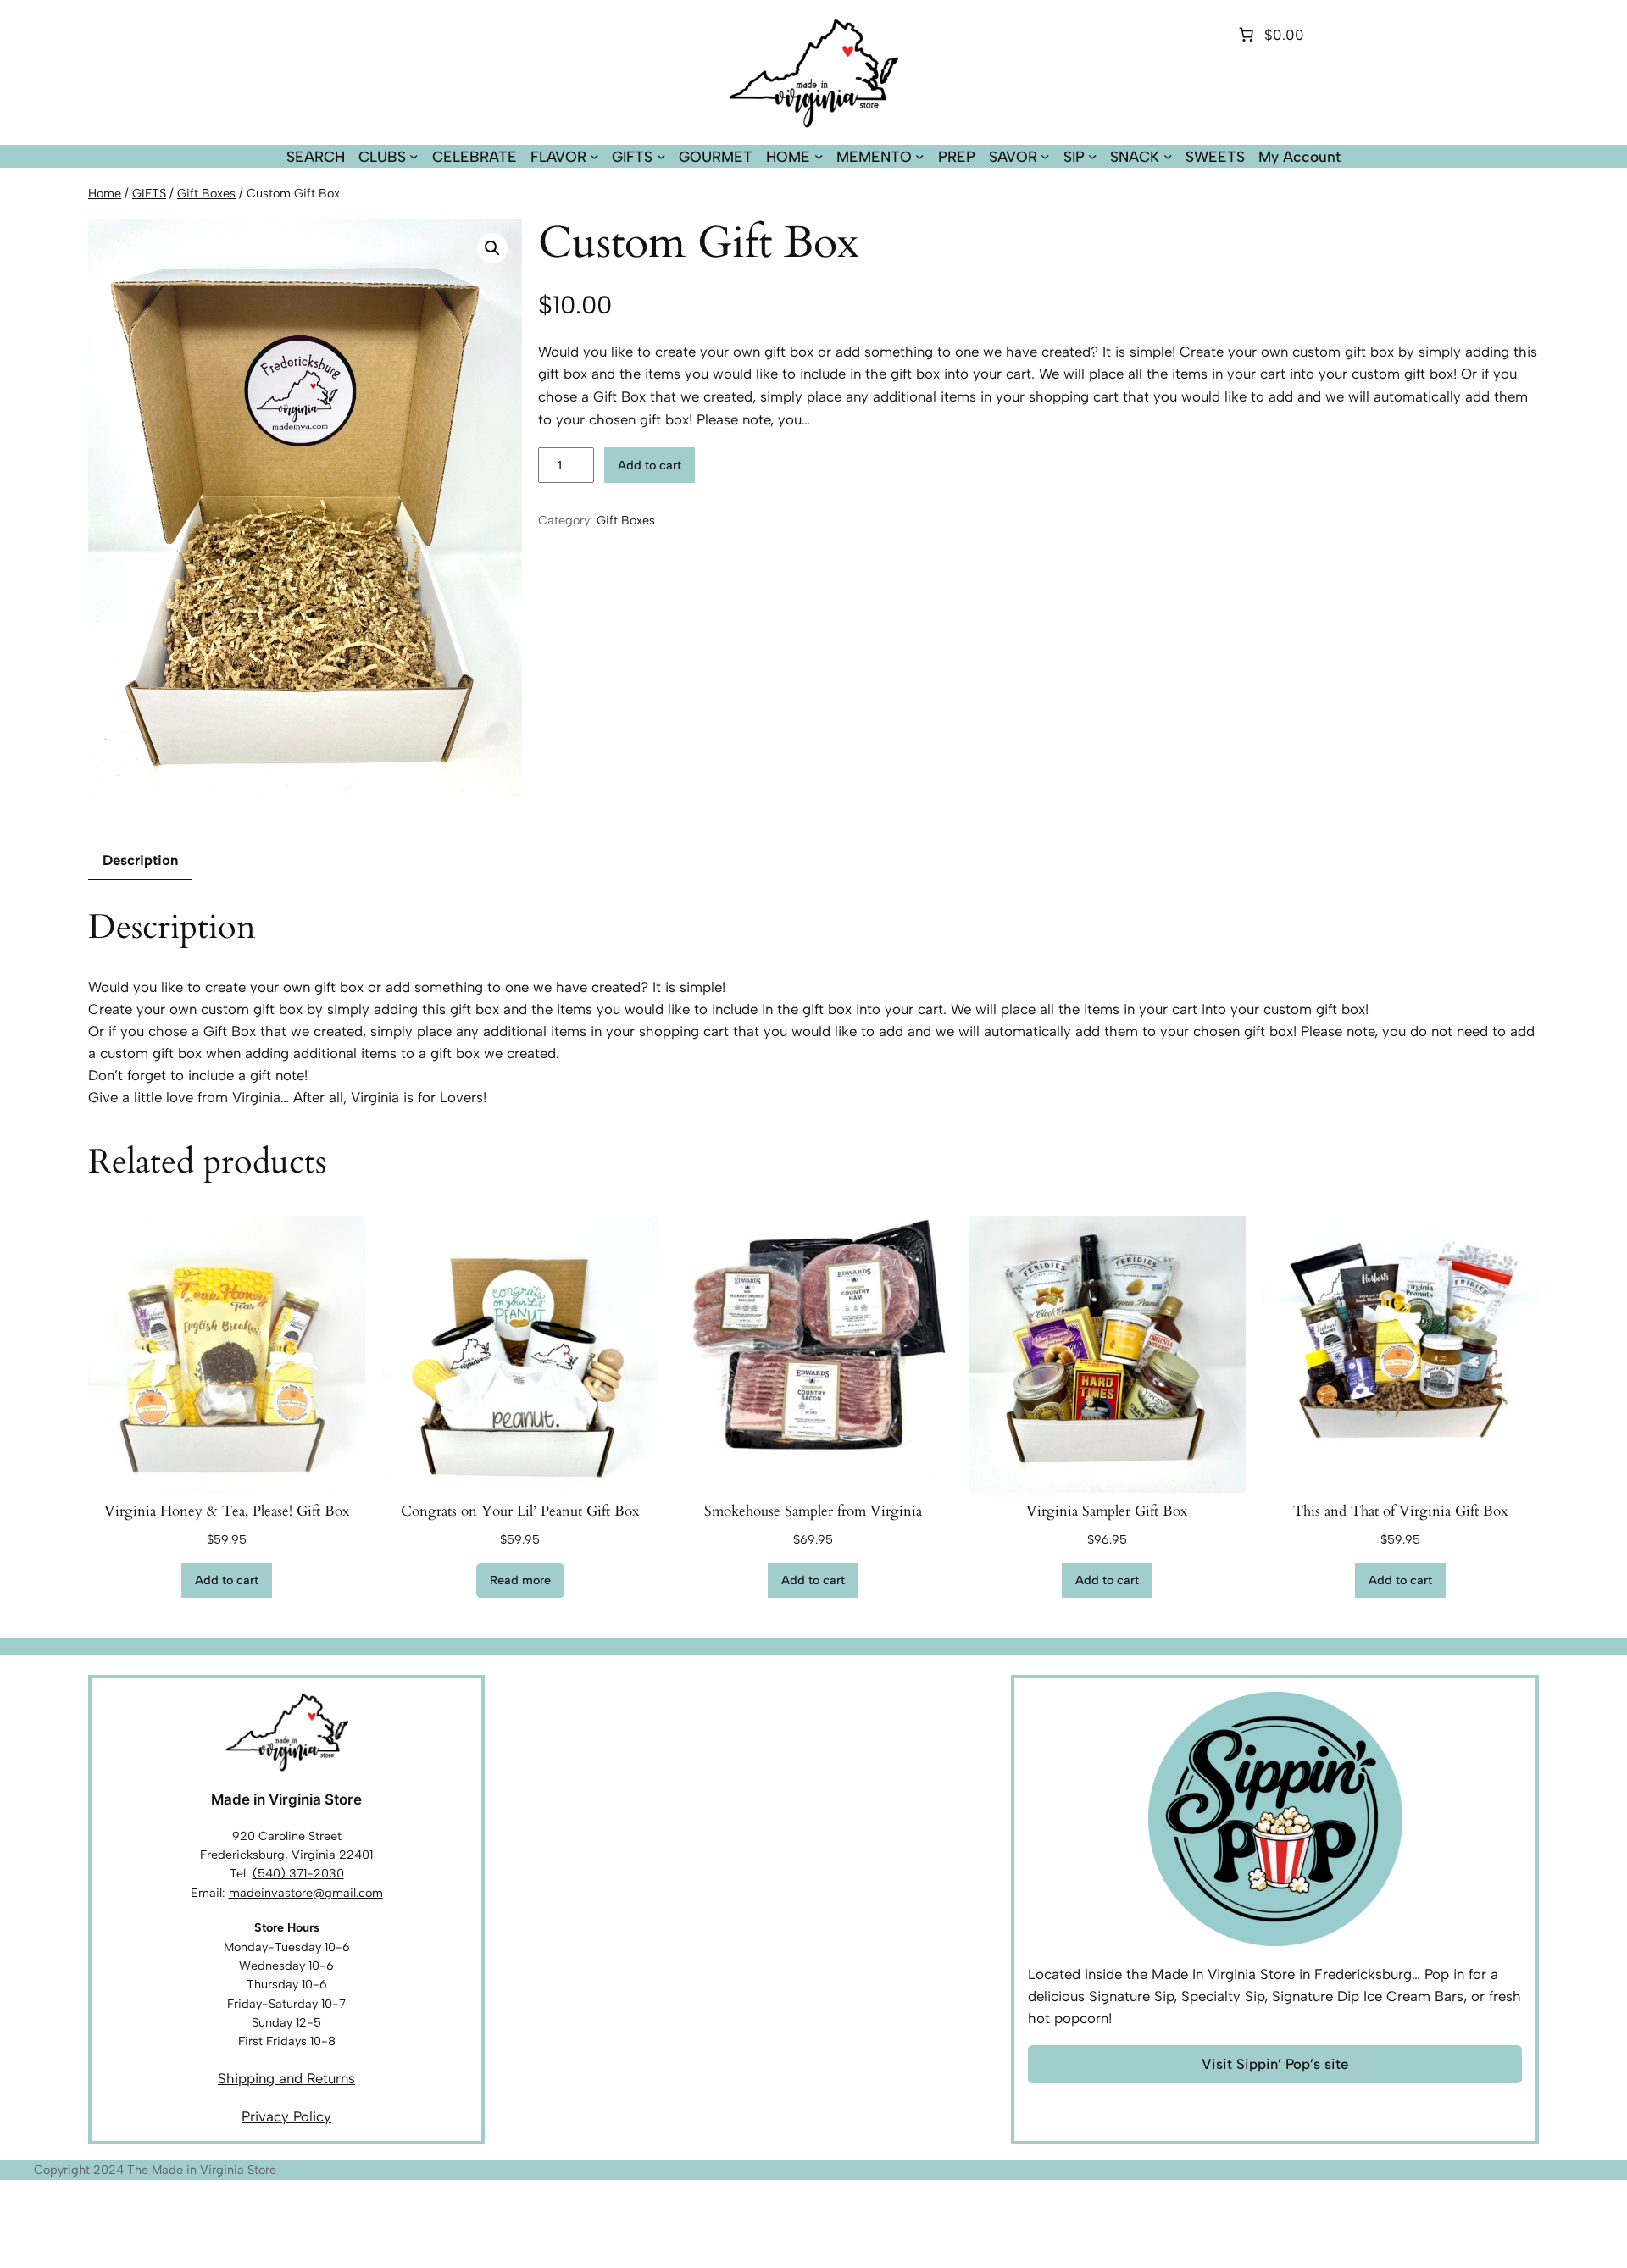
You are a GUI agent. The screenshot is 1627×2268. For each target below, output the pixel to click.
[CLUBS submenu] (414, 156)
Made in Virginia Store (286, 1799)
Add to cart (650, 465)
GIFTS (149, 193)
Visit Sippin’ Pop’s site (1275, 2064)
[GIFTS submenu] (661, 156)
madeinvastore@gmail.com (306, 1893)
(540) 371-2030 (298, 1873)
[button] (492, 248)
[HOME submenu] (819, 156)
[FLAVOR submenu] (594, 156)
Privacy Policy (286, 2116)
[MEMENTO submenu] (919, 156)
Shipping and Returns (286, 2078)
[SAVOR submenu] (1045, 156)
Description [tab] (140, 860)
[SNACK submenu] (1168, 156)
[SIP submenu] (1092, 156)
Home (105, 193)
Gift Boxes (206, 193)
